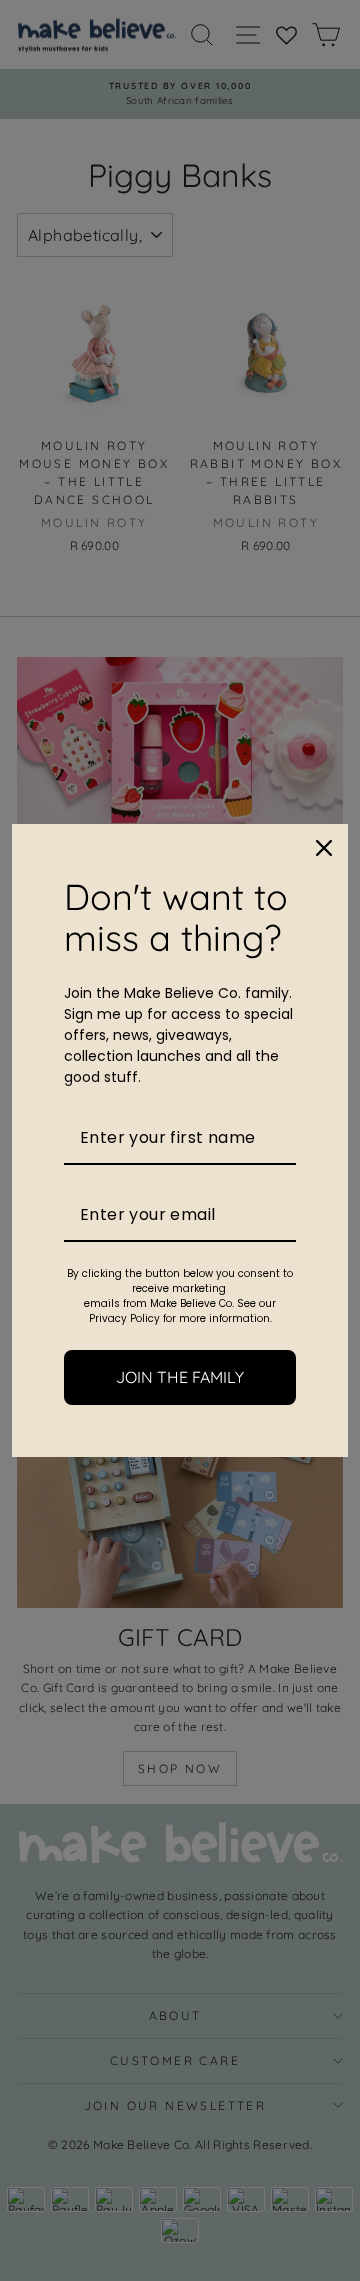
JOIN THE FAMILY (180, 1377)
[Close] (324, 848)
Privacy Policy (124, 1318)
